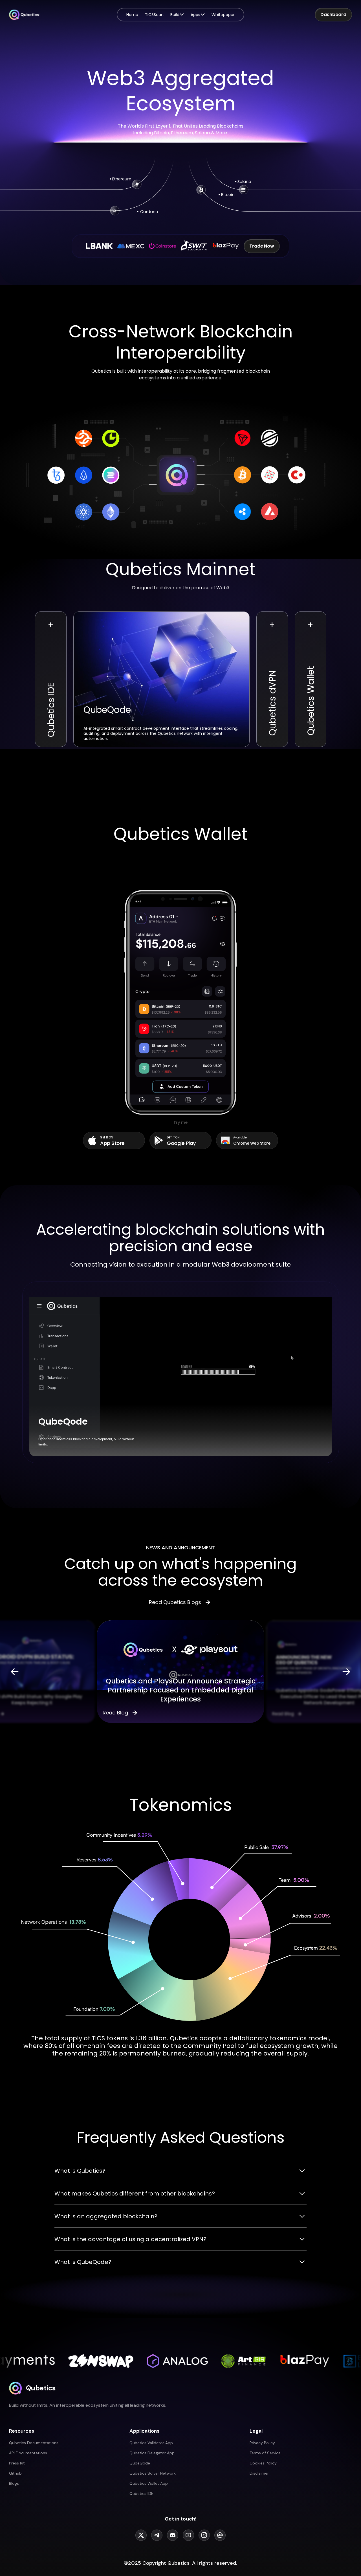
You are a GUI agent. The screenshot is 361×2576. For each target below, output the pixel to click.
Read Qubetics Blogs (175, 1602)
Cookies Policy (263, 2463)
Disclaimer (259, 2473)
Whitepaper (223, 15)
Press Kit (17, 2463)
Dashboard (333, 15)
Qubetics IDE (141, 2493)
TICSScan (154, 15)
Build (175, 15)
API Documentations (28, 2453)
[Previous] (15, 1672)
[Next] (346, 1672)
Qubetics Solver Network (153, 2473)
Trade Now (262, 246)
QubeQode (140, 2463)
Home (132, 15)
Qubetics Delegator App (152, 2453)
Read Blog (115, 1713)
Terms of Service (265, 2453)
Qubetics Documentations (34, 2443)
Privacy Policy (262, 2443)
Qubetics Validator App (151, 2443)
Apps (195, 15)
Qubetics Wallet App (149, 2483)
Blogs (14, 2483)
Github (15, 2473)
